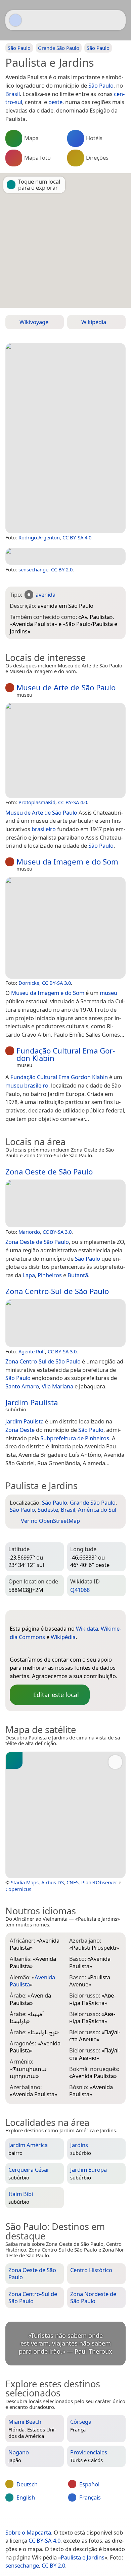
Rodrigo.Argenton (39, 537)
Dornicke (29, 983)
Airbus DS (53, 1882)
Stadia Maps (25, 1882)
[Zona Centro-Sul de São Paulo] (65, 1323)
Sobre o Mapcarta (28, 2532)
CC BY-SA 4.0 (77, 537)
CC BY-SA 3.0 (56, 983)
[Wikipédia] (42, 1648)
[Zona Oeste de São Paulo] (65, 1203)
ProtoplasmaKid (37, 802)
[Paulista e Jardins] (65, 438)
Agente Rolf (32, 1351)
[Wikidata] (15, 1648)
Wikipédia (63, 1637)
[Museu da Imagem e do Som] (65, 928)
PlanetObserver (99, 1882)
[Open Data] (27, 1618)
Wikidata (87, 1628)
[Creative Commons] (91, 2518)
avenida (46, 594)
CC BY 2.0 (62, 569)
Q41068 (80, 1590)
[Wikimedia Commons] (28, 1648)
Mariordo (29, 1232)
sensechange (33, 569)
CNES (73, 1882)
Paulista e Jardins (83, 2557)
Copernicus (18, 1889)
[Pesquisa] (117, 20)
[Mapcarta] (15, 20)
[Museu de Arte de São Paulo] (65, 750)
